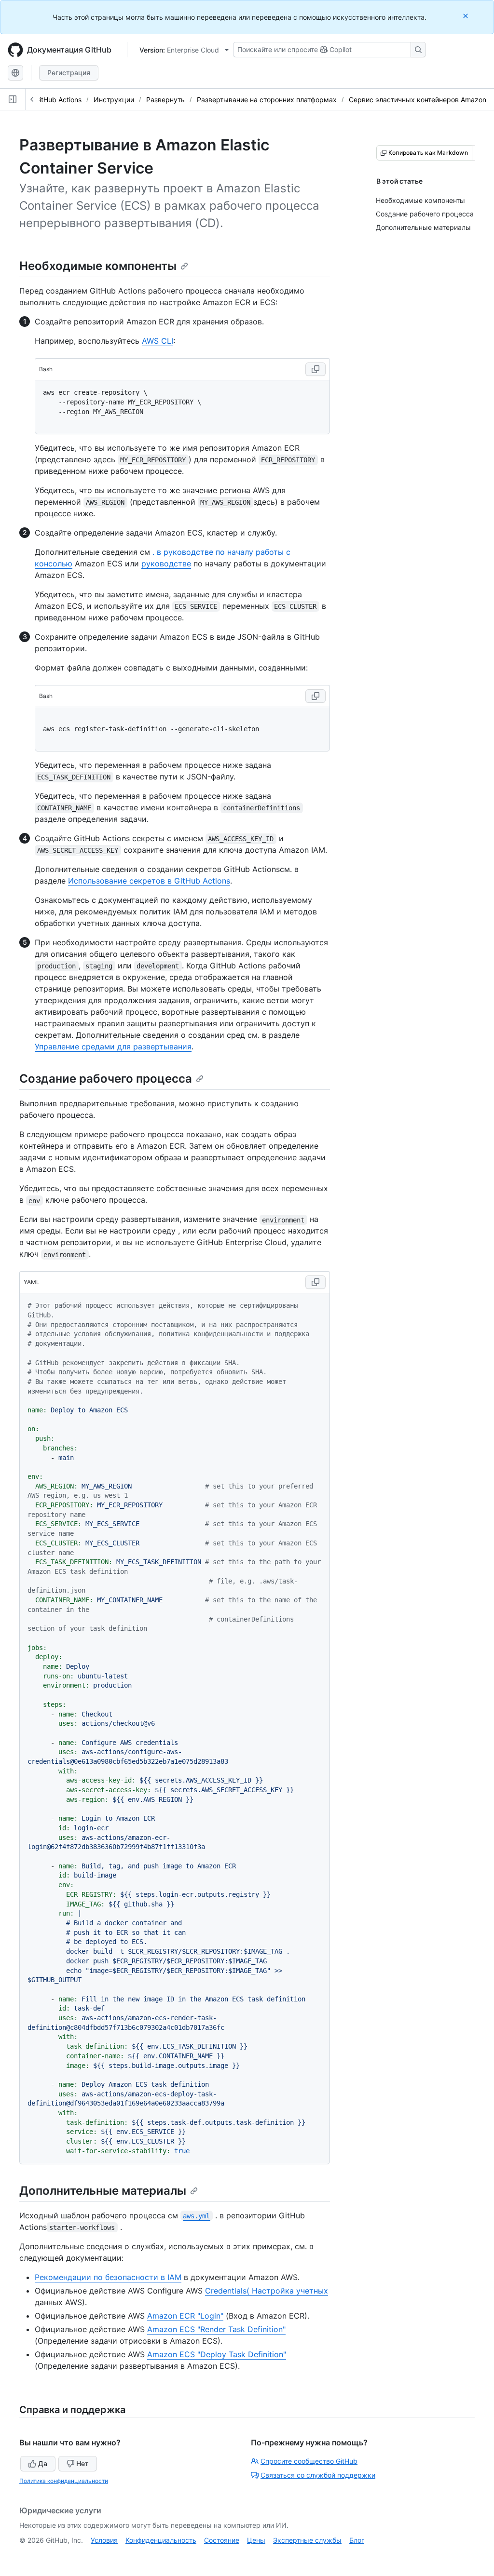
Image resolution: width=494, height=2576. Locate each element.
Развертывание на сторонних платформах (267, 100)
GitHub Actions (58, 100)
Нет (82, 2463)
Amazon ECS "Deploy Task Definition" (217, 2354)
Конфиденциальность (161, 2540)
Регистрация (69, 73)
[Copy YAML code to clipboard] (316, 1282)
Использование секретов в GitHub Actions (149, 881)
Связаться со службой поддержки (318, 2475)
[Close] (467, 16)
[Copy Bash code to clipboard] (316, 369)
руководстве (166, 563)
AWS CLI (158, 341)
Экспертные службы (307, 2540)
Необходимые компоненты (98, 266)
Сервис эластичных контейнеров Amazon (418, 100)
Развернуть (165, 100)
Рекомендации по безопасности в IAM (108, 2277)
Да (43, 2463)
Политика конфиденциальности (64, 2481)
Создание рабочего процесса (106, 1079)
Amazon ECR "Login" (185, 2316)
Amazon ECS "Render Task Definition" (216, 2329)
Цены (256, 2540)
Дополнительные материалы (103, 2191)
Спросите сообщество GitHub (309, 2461)
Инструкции (114, 100)
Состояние (222, 2540)
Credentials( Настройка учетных (267, 2291)
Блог (357, 2540)
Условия (104, 2540)
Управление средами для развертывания (113, 1046)
